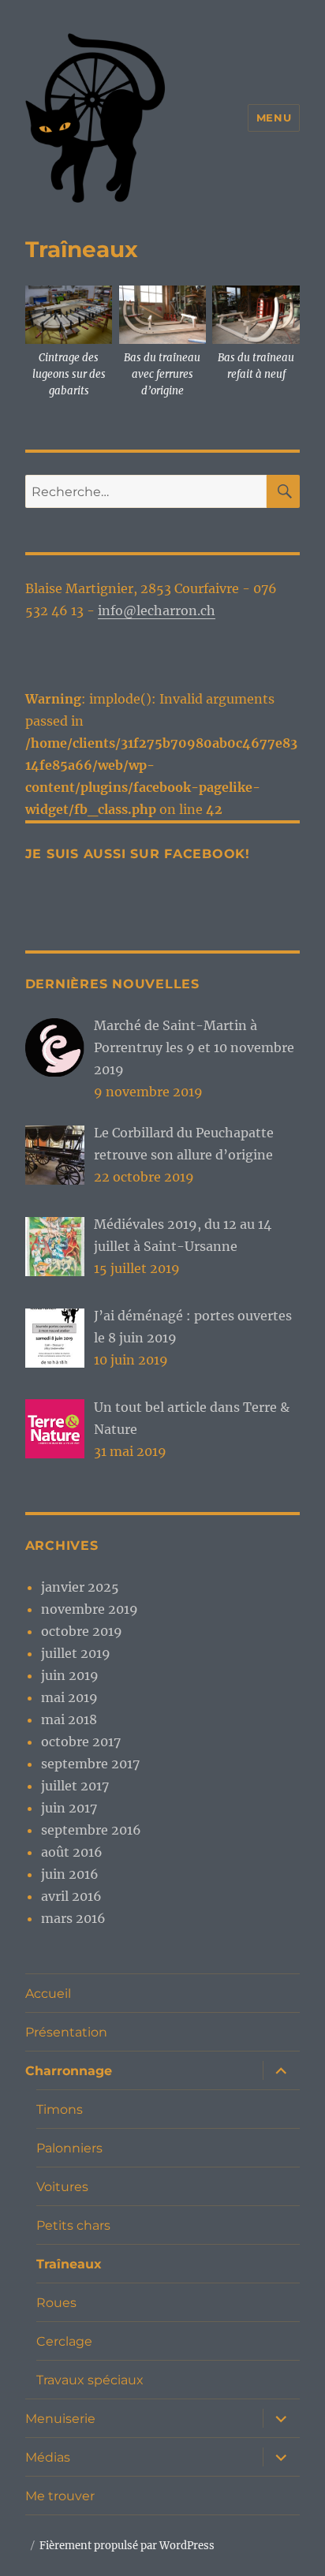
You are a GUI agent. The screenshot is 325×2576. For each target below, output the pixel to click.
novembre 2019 (90, 1609)
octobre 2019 (82, 1631)
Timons (60, 2109)
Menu (274, 118)
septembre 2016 (91, 1830)
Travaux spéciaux (90, 2380)
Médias (48, 2457)
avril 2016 (71, 1896)
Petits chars (73, 2225)
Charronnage (69, 2071)
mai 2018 (69, 1719)
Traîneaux (69, 2264)
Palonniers (69, 2148)
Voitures (62, 2187)
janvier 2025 (80, 1587)
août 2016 (72, 1852)
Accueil (48, 1994)
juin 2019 (70, 1675)
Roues (56, 2303)
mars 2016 (73, 1918)
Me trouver (60, 2496)
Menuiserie (60, 2419)
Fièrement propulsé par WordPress (127, 2546)
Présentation (66, 2032)
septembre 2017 (90, 1764)
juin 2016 (70, 1874)
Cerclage (64, 2341)
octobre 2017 (81, 1742)
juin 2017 (69, 1808)
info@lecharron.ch (157, 610)
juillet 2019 (76, 1653)
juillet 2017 (75, 1786)
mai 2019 (69, 1697)
